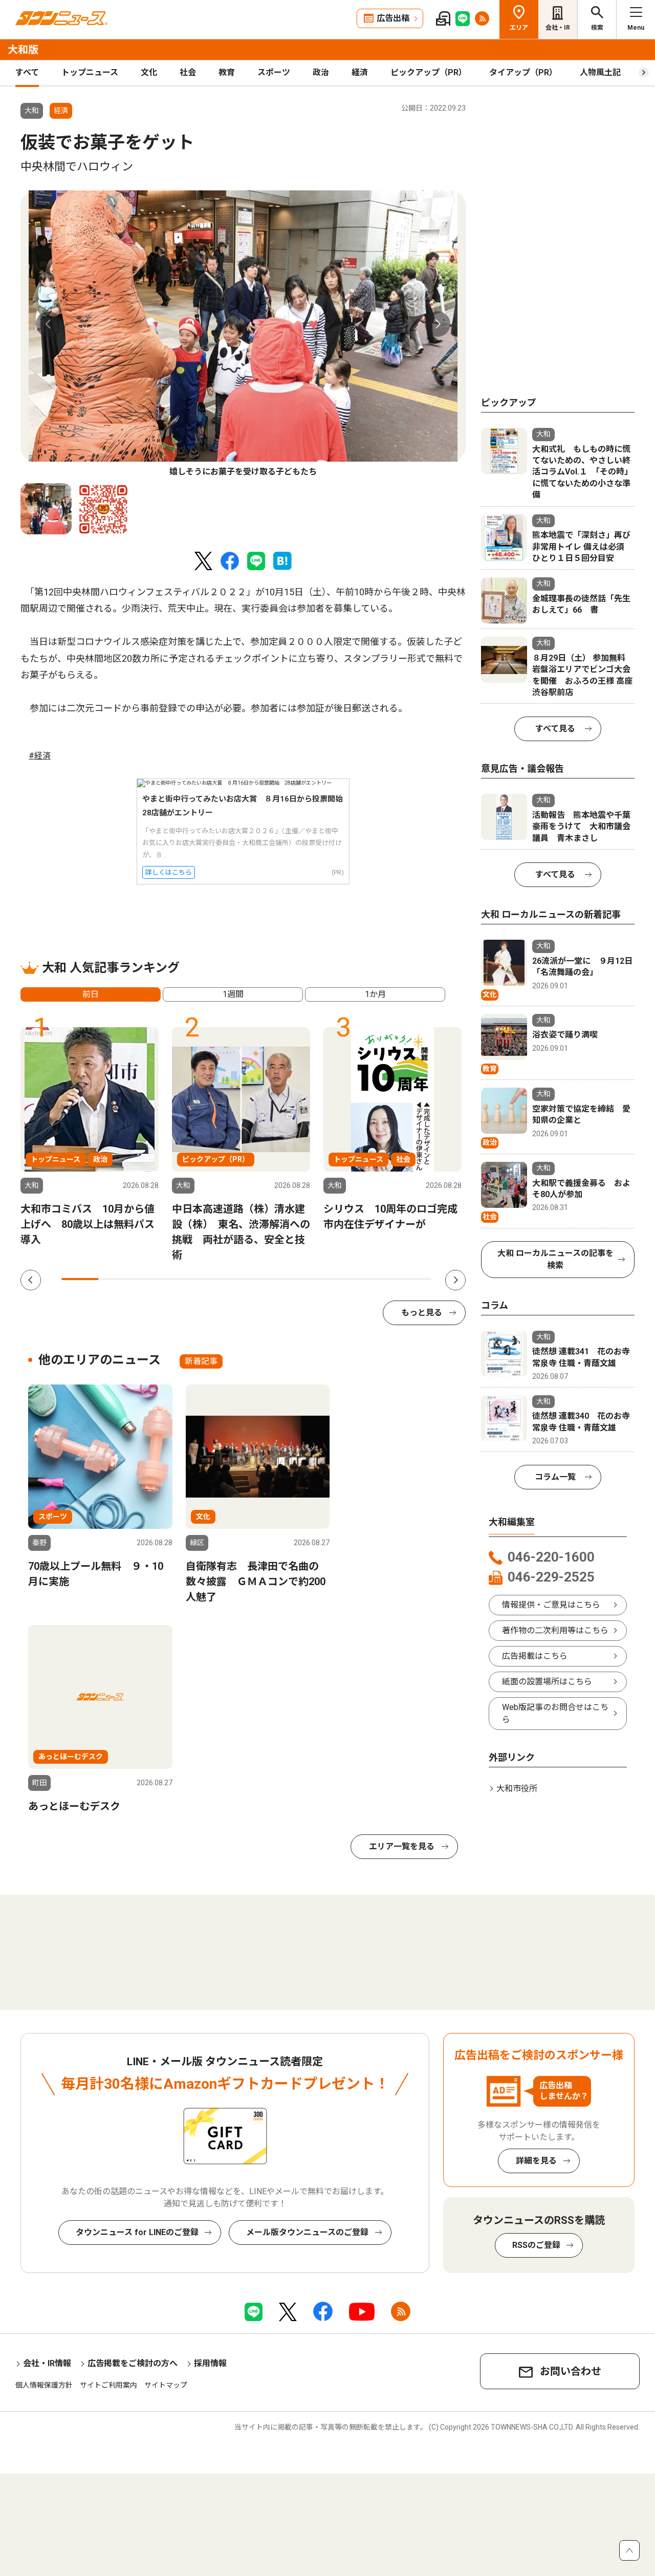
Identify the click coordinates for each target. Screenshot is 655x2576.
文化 (149, 72)
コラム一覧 (555, 1477)
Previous (49, 324)
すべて (27, 72)
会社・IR (558, 28)
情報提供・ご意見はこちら (551, 1605)
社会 (188, 72)
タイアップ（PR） (523, 72)
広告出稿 (393, 18)
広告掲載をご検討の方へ (133, 2363)
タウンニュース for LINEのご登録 (137, 2232)
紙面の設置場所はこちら (547, 1682)
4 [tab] (191, 1279)
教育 (227, 72)
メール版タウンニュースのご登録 (307, 2232)
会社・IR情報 (47, 2363)
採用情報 (210, 2363)
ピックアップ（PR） (429, 72)
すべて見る (555, 729)
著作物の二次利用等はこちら (555, 1630)
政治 (321, 72)
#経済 (40, 756)
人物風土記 (600, 72)
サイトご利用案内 (108, 2385)
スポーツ (274, 72)
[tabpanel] (243, 334)
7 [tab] (302, 1279)
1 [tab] (80, 1279)
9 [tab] (376, 1279)
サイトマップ (166, 2385)
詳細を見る (536, 2161)
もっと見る (422, 1313)
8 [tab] (339, 1279)
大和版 (23, 50)
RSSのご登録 (536, 2245)
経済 (360, 72)
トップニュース (90, 72)
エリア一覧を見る (402, 1846)
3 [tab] (154, 1279)
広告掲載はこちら (535, 1656)
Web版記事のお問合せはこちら (555, 1713)
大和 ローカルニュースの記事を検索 (555, 1259)
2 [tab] (117, 1279)
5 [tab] (228, 1279)
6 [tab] (265, 1279)
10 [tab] (413, 1279)
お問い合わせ (571, 2371)
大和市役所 (517, 1789)
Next (438, 324)
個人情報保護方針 (44, 2385)
